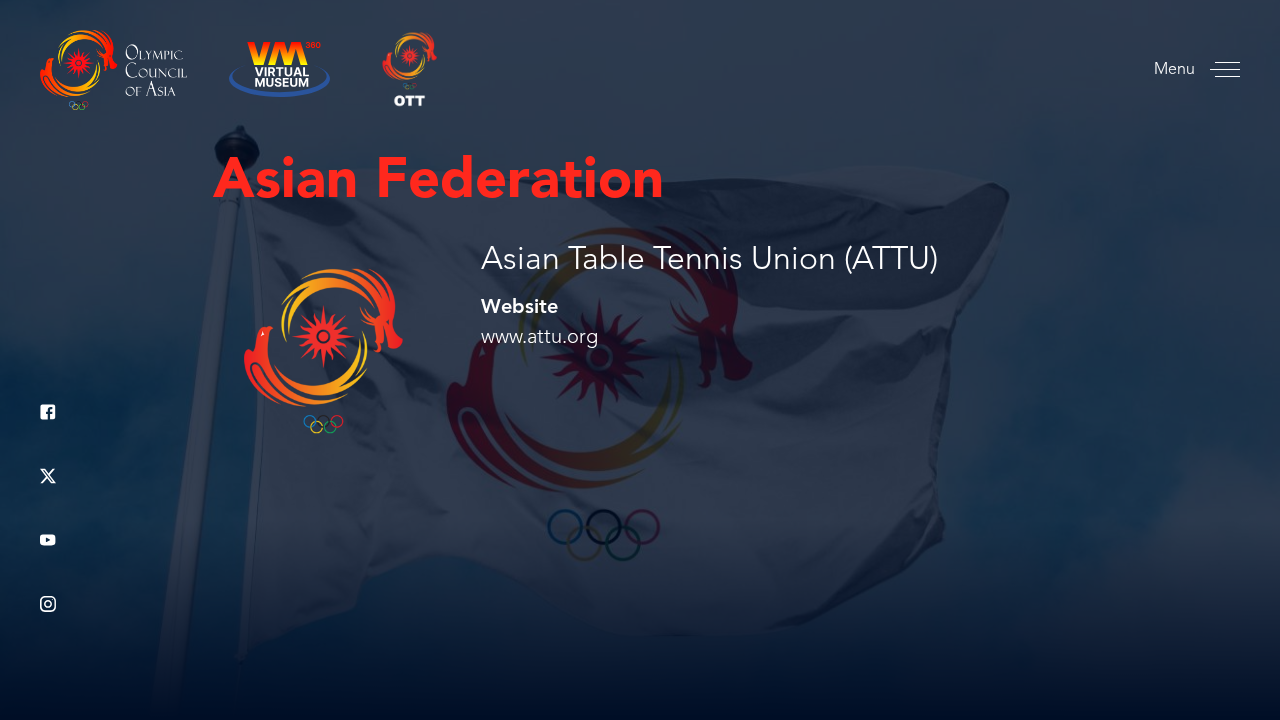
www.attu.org (539, 338)
